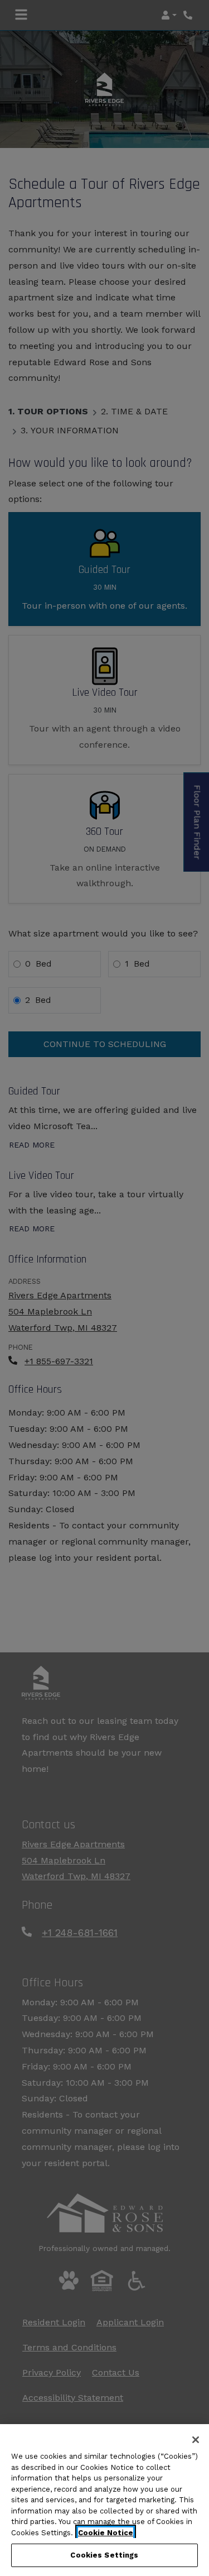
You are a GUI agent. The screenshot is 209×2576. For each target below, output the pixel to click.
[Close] (196, 2440)
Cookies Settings (104, 2555)
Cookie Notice (106, 2533)
